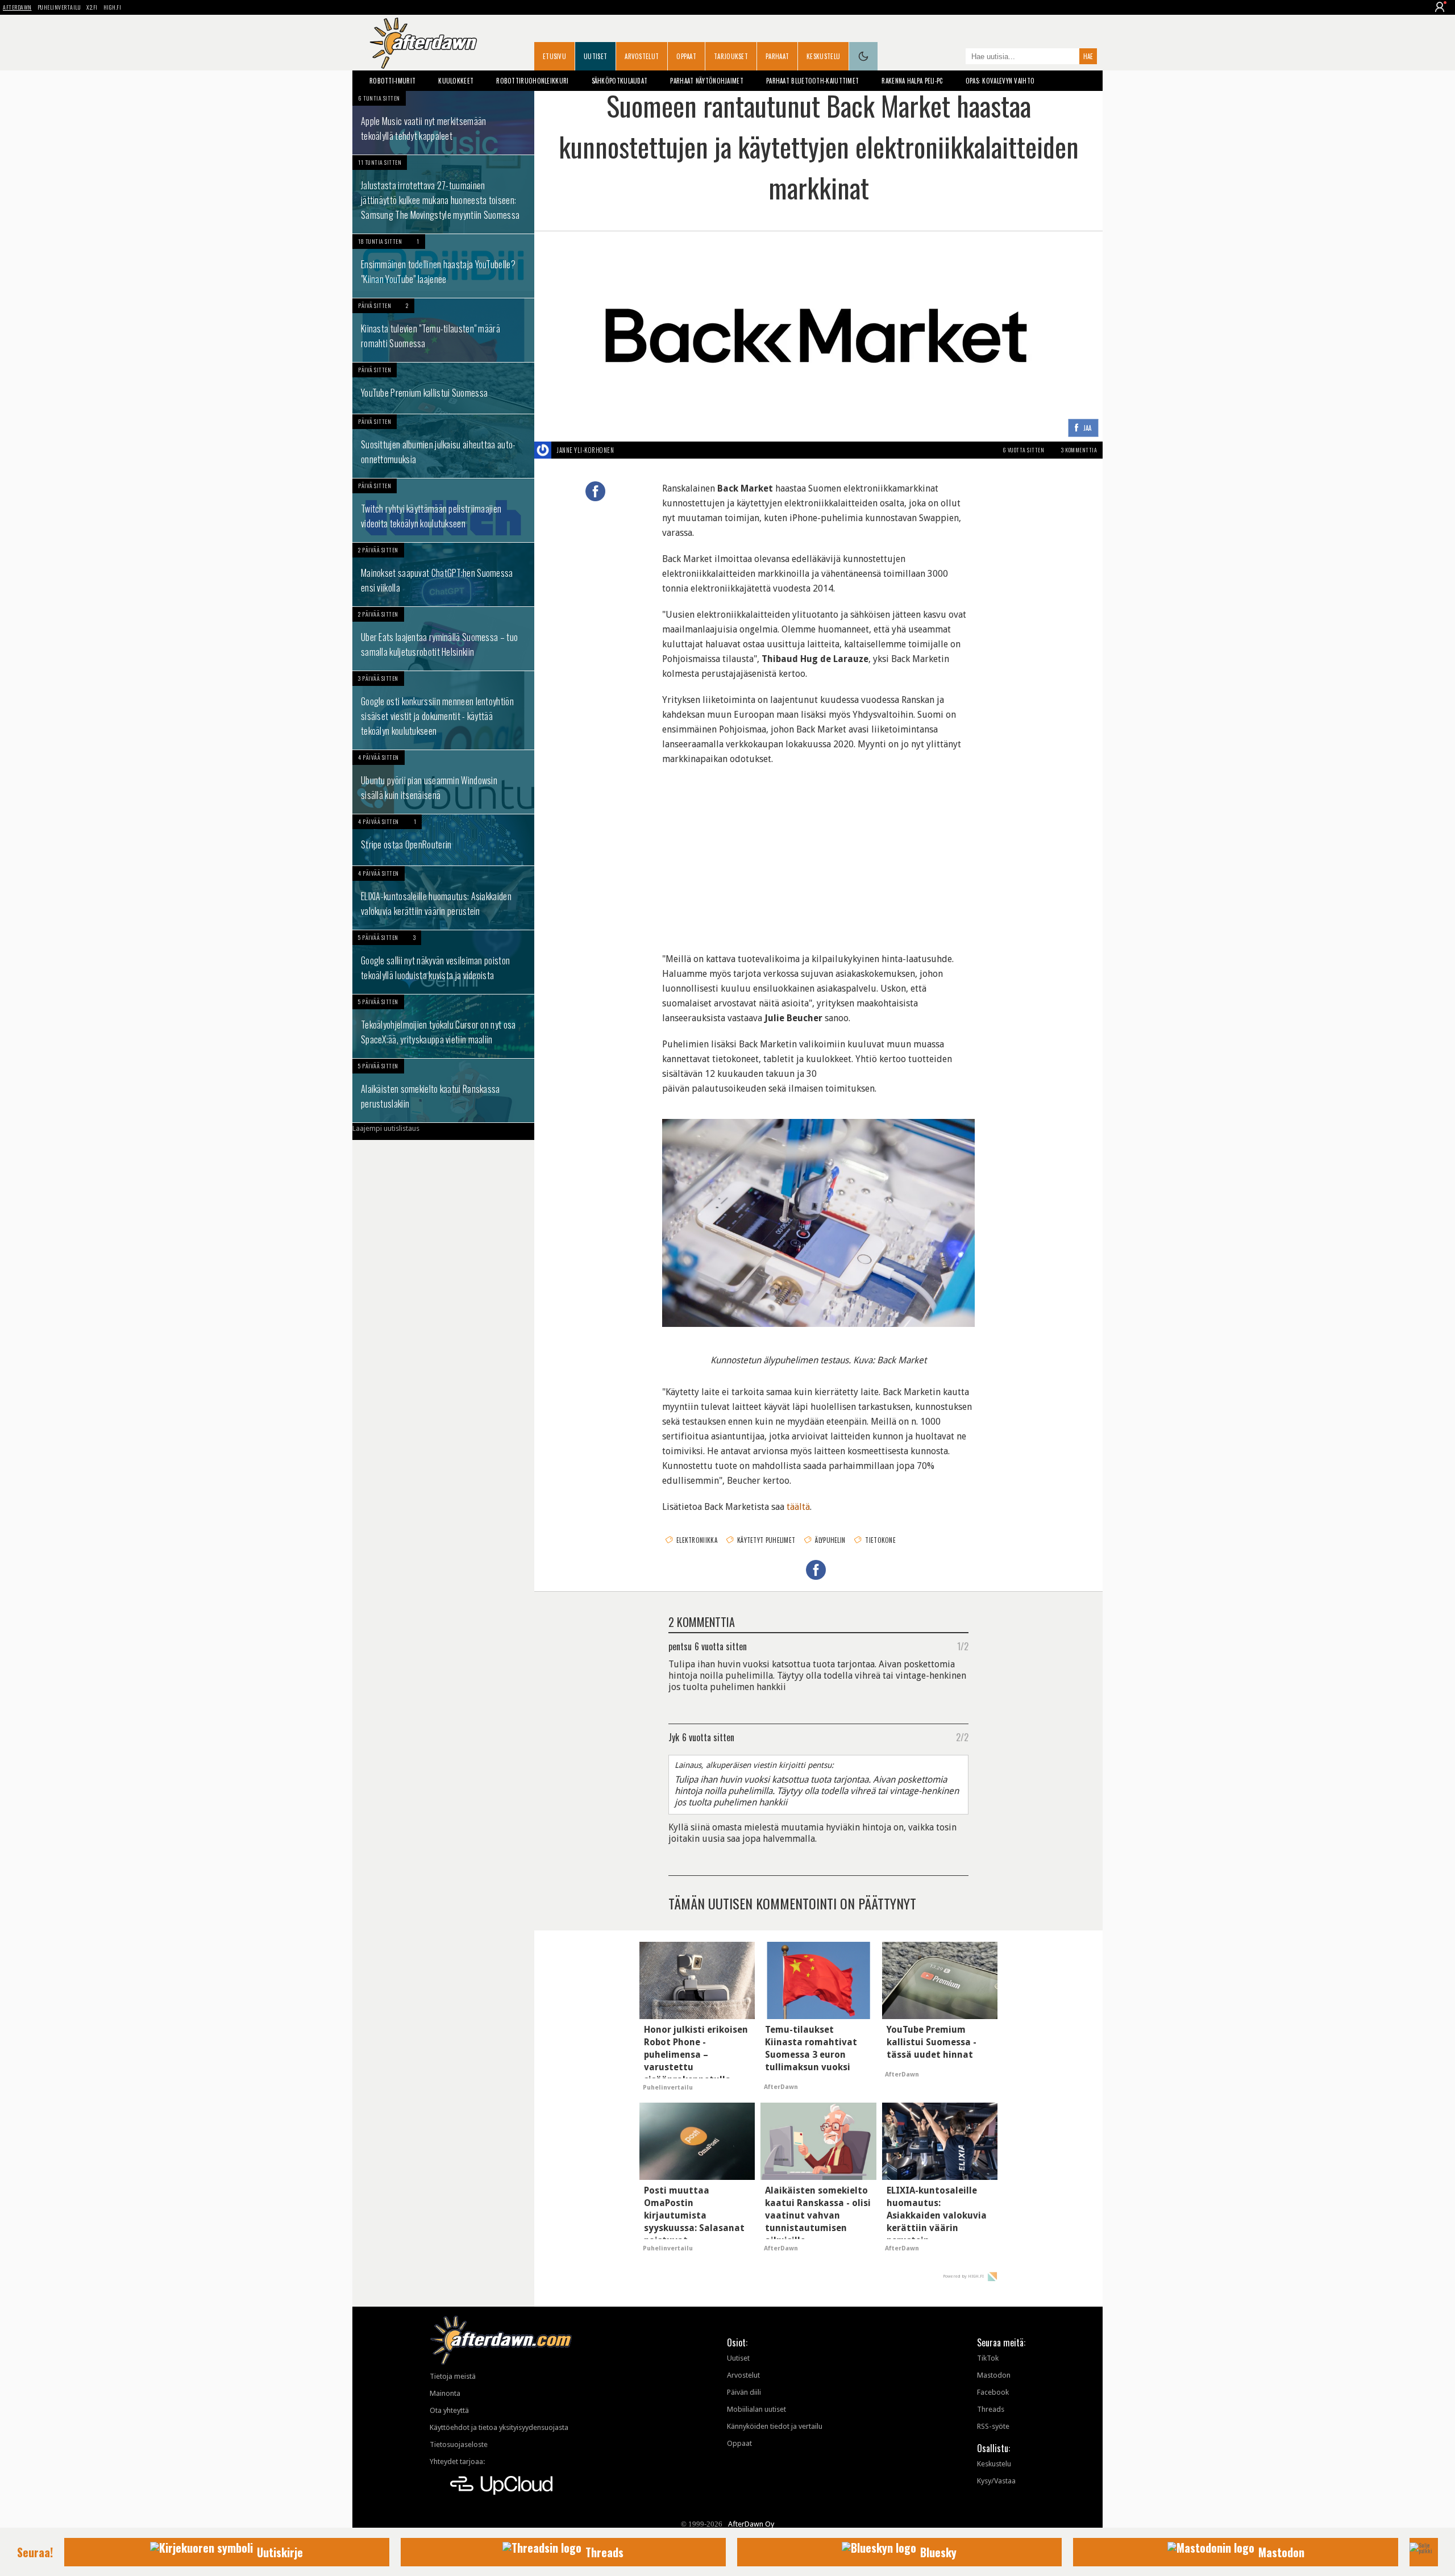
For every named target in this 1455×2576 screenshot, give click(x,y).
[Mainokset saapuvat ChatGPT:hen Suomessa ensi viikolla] (443, 575)
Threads (991, 2409)
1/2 (963, 1646)
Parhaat (777, 56)
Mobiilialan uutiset (756, 2409)
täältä (798, 1507)
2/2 (962, 1737)
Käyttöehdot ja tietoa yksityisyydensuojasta (499, 2427)
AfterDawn (17, 7)
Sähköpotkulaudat (620, 81)
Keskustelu (823, 56)
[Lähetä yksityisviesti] (627, 450)
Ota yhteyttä (449, 2410)
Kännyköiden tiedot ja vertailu (775, 2426)
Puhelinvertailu (59, 7)
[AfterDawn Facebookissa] (954, 57)
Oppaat (686, 56)
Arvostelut (642, 56)
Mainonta (445, 2393)
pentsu (680, 1646)
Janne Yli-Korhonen (585, 450)
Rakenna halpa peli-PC (912, 81)
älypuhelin (830, 1540)
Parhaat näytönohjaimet (707, 81)
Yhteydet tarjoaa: (457, 2461)
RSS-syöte (993, 2426)
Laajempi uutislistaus (386, 1128)
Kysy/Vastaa (996, 2481)
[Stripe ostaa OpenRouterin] (443, 840)
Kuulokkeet (456, 81)
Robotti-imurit (392, 81)
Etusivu (554, 56)
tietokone (880, 1540)
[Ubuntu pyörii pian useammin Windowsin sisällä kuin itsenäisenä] (443, 782)
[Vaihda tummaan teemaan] (863, 56)
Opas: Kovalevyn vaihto (1000, 81)
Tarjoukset (731, 56)
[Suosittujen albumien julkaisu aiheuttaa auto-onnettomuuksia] (443, 446)
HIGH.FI (113, 7)
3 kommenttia (1079, 450)
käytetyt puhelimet (766, 1540)
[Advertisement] (818, 852)
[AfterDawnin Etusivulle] (423, 43)
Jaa (1088, 428)
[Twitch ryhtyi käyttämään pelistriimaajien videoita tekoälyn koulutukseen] (443, 510)
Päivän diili (744, 2392)
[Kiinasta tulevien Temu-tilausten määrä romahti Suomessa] (443, 330)
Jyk (674, 1737)
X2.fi (92, 7)
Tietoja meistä (453, 2376)
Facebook (993, 2392)
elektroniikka (697, 1540)
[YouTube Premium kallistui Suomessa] (443, 388)
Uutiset (595, 56)
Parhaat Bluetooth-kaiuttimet (812, 81)
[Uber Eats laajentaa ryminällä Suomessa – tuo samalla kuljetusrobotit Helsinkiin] (443, 639)
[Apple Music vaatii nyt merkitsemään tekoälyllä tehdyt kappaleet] (443, 123)
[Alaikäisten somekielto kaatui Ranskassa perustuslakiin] (443, 1091)
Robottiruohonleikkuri (532, 81)
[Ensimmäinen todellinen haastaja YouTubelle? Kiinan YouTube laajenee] (443, 266)
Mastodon (994, 2375)
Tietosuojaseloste (459, 2444)
